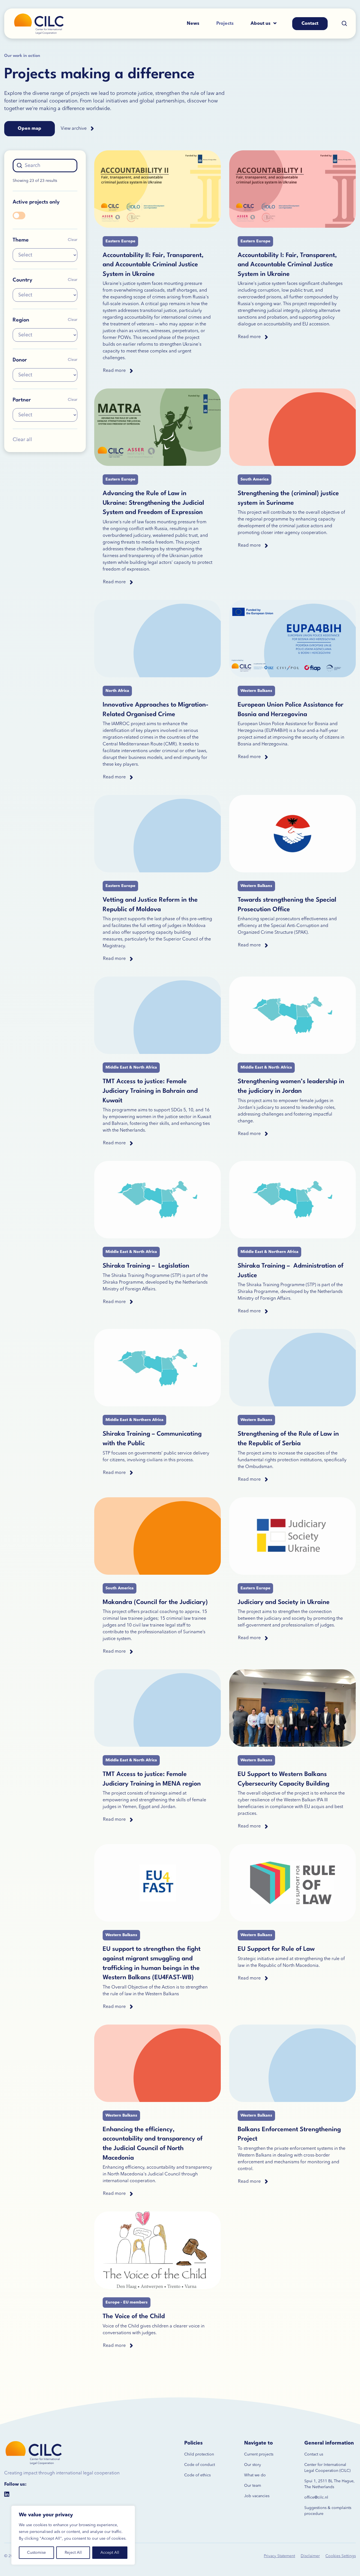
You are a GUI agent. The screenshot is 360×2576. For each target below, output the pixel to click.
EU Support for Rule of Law (276, 1949)
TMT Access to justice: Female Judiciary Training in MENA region (152, 1779)
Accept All (110, 2553)
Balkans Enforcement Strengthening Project (289, 2134)
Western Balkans (256, 691)
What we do (255, 2475)
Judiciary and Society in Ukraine (284, 1602)
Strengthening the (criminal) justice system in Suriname (288, 498)
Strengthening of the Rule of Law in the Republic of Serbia (288, 1439)
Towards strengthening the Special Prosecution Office (287, 905)
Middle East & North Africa (131, 1067)
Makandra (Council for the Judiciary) (155, 1602)
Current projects (259, 2454)
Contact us (314, 2454)
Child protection (199, 2454)
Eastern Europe (120, 241)
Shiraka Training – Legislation (146, 1266)
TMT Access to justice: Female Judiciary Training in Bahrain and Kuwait (150, 1091)
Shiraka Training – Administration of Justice (291, 1271)
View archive (74, 129)
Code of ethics (197, 2475)
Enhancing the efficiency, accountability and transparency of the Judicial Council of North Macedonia (153, 2144)
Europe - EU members (127, 2302)
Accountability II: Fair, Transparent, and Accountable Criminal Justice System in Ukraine (153, 265)
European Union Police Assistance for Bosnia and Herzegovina (291, 710)
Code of (192, 2465)
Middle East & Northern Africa (269, 1252)
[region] (73, 2535)
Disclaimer (310, 2556)
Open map (30, 129)
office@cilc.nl (316, 2497)
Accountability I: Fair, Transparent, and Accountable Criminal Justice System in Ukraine (287, 265)
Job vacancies (257, 2496)
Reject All (73, 2553)
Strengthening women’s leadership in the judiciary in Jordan (291, 1086)
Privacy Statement (279, 2556)
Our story (253, 2465)
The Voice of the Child (134, 2316)
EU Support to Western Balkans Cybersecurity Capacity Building (283, 1779)
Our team (253, 2486)
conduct (207, 2465)
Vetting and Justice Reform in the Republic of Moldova (150, 905)
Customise (36, 2553)
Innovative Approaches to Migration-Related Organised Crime (156, 710)
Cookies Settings (341, 2556)
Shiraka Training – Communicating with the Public (152, 1439)
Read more (114, 371)
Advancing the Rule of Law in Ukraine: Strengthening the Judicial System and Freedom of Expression (153, 503)
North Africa (117, 691)
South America (255, 479)
